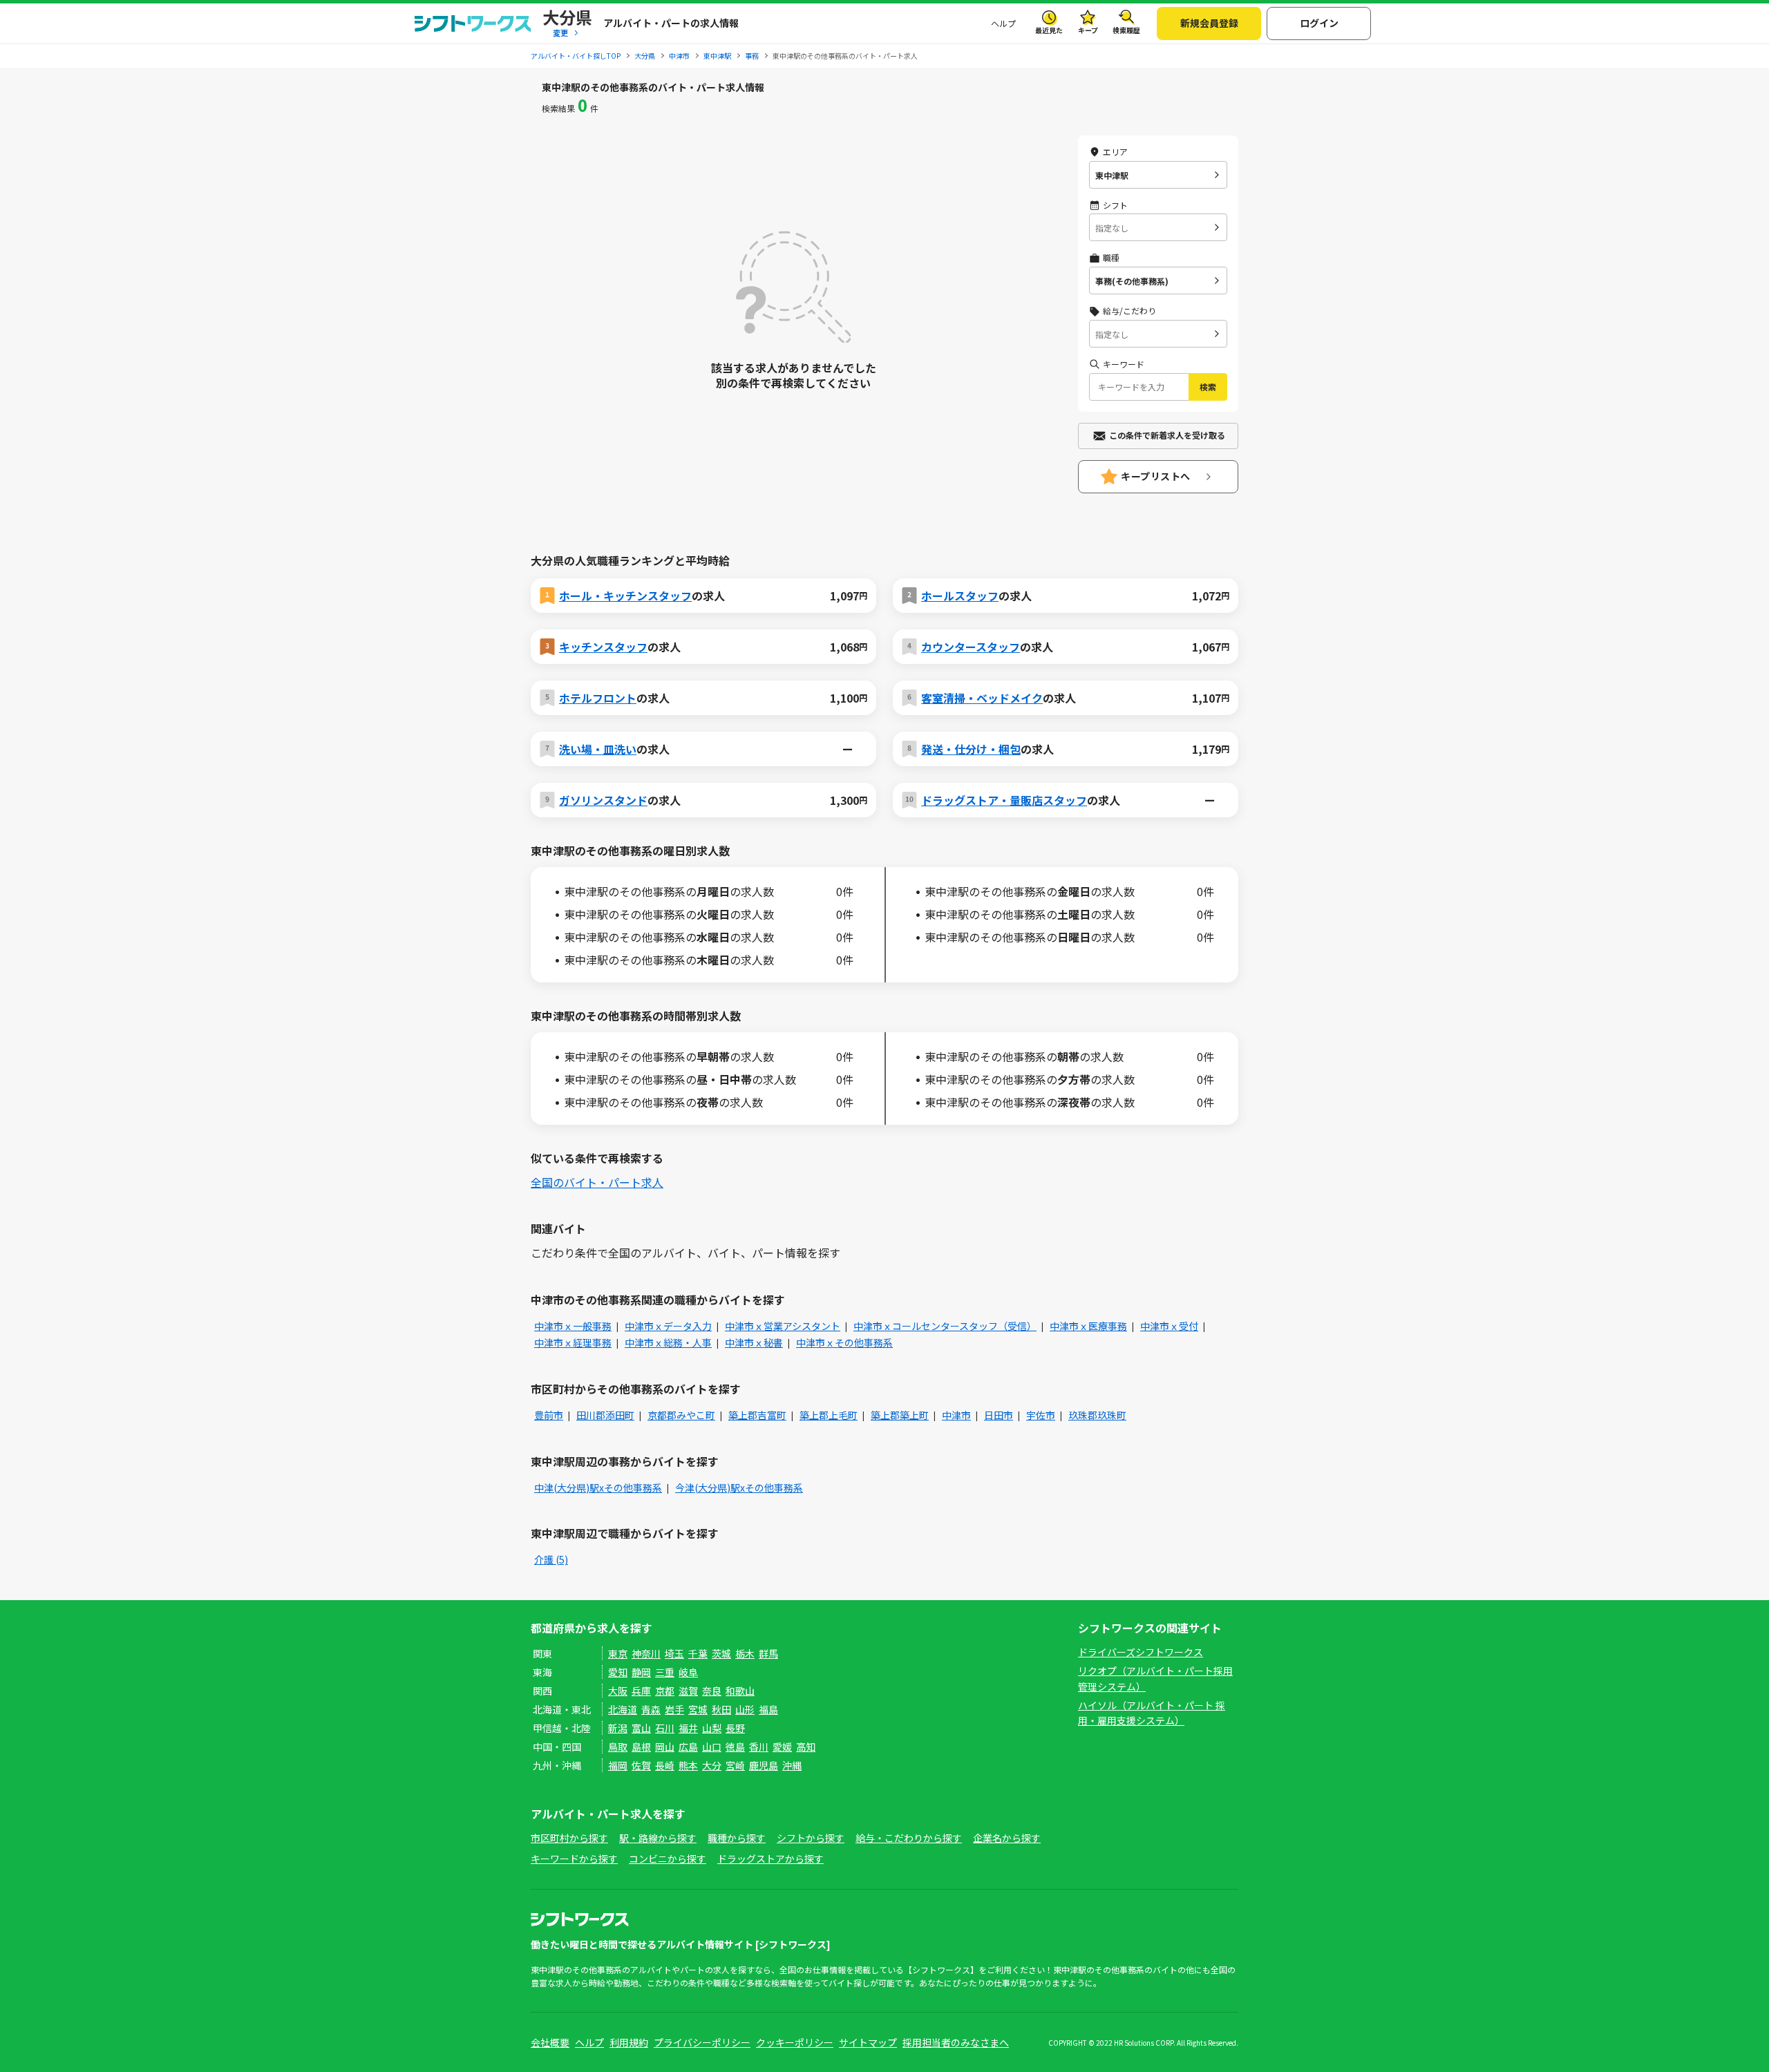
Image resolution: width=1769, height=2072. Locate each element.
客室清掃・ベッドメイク (982, 698)
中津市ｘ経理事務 (573, 1342)
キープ (1088, 30)
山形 (745, 1709)
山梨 (712, 1728)
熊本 (688, 1765)
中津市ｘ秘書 (754, 1342)
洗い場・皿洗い (598, 749)
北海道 (623, 1709)
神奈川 (646, 1653)
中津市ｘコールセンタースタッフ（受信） (945, 1326)
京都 (665, 1691)
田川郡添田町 (605, 1415)
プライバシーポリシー (702, 2042)
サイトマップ (868, 2042)
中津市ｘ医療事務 (1088, 1326)
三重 (665, 1672)
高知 (806, 1747)
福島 (768, 1709)
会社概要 (550, 2042)
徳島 (735, 1747)
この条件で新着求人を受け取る (1167, 435)
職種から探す (737, 1838)
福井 (688, 1728)
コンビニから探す (668, 1859)
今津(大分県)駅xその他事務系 (739, 1488)
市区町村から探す (569, 1838)
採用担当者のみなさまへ (956, 2042)
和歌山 (740, 1691)
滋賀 (688, 1691)
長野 (735, 1728)
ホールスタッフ (960, 596)
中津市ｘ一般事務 (573, 1326)
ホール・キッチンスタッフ (625, 596)
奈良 (712, 1691)
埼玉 (674, 1653)
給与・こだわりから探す (909, 1838)
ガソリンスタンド (603, 800)
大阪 (618, 1691)
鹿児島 (764, 1765)
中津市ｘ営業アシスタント (783, 1326)
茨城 (721, 1653)
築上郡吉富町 (757, 1415)
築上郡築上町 (900, 1415)
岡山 (665, 1747)
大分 (712, 1765)
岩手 (674, 1709)
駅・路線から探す (658, 1838)
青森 (651, 1709)
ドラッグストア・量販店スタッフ (1004, 800)
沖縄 (792, 1765)
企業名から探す (1007, 1838)
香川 (759, 1747)
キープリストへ (1156, 476)
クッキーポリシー (795, 2042)
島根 (641, 1747)
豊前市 (549, 1415)
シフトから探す (811, 1838)
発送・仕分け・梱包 (971, 749)
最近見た (1049, 30)
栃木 (745, 1653)
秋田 (721, 1709)
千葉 (698, 1653)
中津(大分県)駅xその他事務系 (598, 1488)
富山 (641, 1728)
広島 (688, 1747)
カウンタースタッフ (971, 647)
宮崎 (735, 1765)
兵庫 (641, 1691)
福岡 (618, 1765)
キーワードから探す (574, 1859)
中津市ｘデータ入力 (668, 1326)
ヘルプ (1003, 23)
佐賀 (641, 1765)
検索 (1208, 387)
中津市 (956, 1415)
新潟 (618, 1728)
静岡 (641, 1672)
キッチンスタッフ (603, 647)
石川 (665, 1728)
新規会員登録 (1209, 23)
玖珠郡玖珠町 (1097, 1415)
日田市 (999, 1415)
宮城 (698, 1709)
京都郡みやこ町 (681, 1415)
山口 (712, 1747)
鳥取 (618, 1747)
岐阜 (688, 1672)
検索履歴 (1126, 30)
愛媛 (782, 1747)
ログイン (1319, 23)
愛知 (618, 1672)
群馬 (768, 1653)
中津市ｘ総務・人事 (668, 1342)
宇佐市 (1041, 1415)
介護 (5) (551, 1559)
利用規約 (629, 2042)
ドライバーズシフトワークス (1141, 1652)
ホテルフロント (598, 698)
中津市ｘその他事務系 (844, 1342)
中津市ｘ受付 (1169, 1326)
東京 (618, 1653)
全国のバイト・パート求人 (597, 1182)
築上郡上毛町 (829, 1415)
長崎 (665, 1765)
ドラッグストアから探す (770, 1859)
